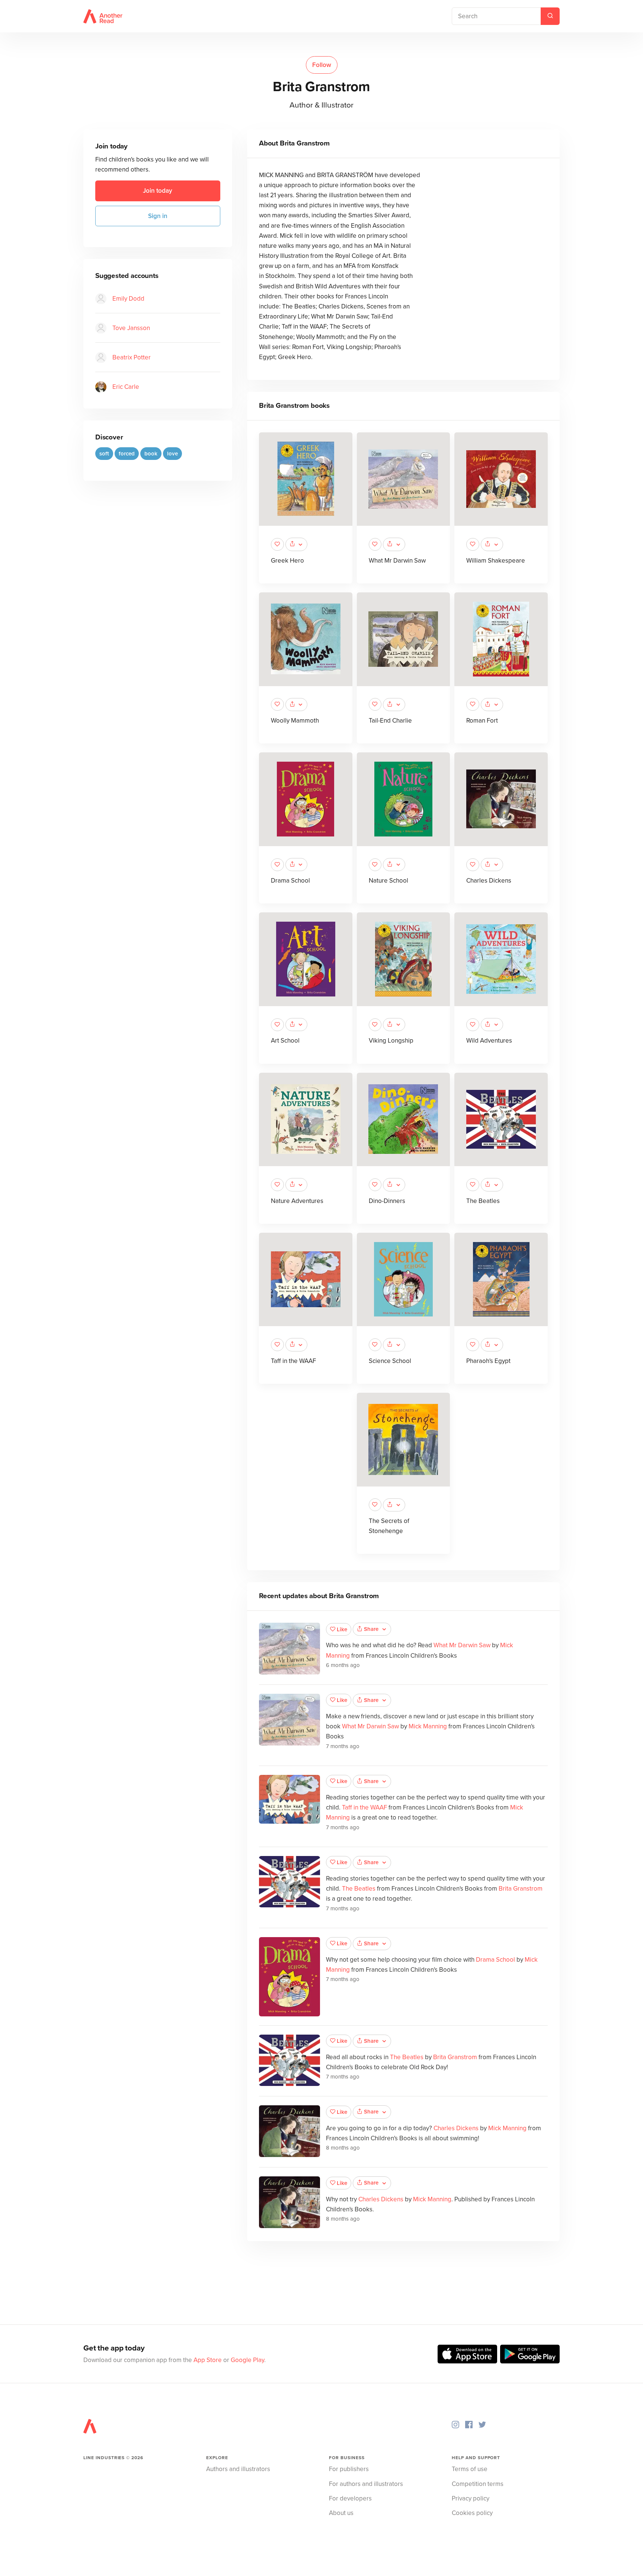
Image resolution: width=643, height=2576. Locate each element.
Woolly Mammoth (295, 721)
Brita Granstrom (521, 1889)
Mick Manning (428, 1726)
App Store (208, 2360)
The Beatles (483, 1201)
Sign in (158, 216)
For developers (350, 2498)
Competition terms (478, 2484)
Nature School (388, 881)
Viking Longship (391, 1041)
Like (342, 1629)
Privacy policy (471, 2498)
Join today (158, 191)
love (172, 454)
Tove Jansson (131, 328)
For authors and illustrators (366, 2484)
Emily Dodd (128, 299)
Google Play (247, 2360)
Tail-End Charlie (390, 721)
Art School (285, 1041)
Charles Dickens (489, 881)
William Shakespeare (496, 561)
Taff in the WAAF (293, 1361)
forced (127, 454)
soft (104, 454)
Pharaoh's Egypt (488, 1361)
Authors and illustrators (238, 2469)
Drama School (290, 881)
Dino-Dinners (387, 1201)
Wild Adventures (489, 1041)
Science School (390, 1361)
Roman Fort (482, 721)
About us (341, 2513)
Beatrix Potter (132, 357)
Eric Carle (126, 387)
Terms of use (470, 2469)
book (151, 454)
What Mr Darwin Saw (397, 561)
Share (371, 1629)
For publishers (349, 2469)
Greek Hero (287, 561)
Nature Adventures (297, 1201)
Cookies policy (472, 2513)
